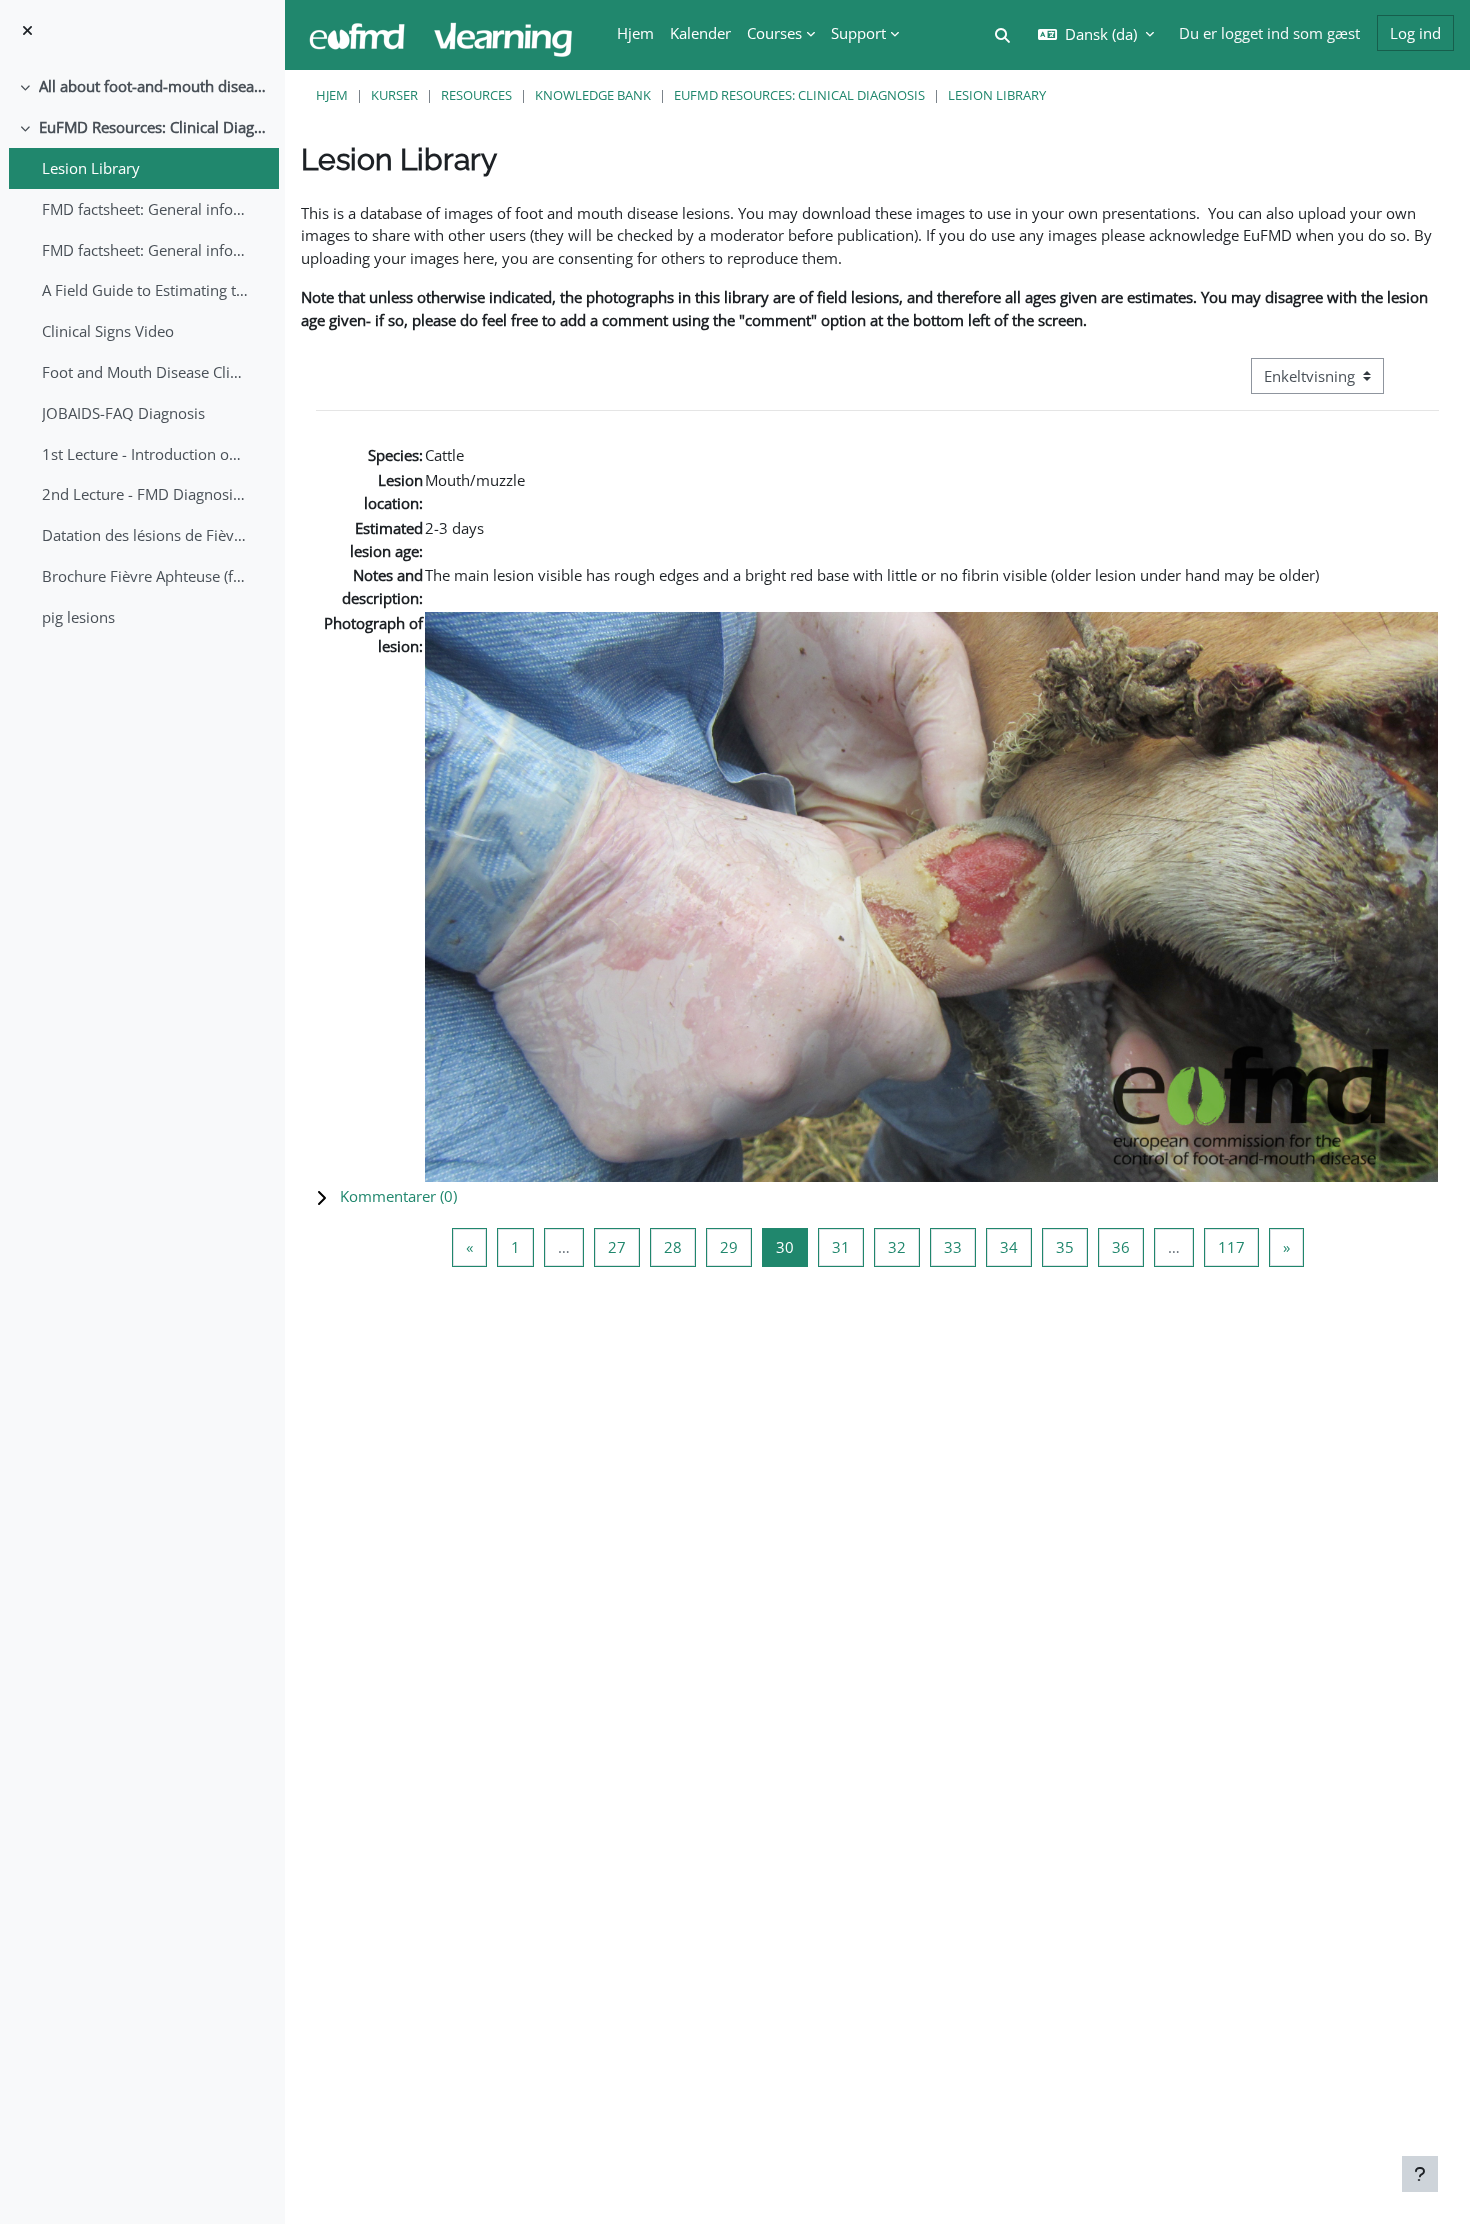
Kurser (394, 95)
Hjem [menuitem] (635, 33)
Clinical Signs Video (108, 331)
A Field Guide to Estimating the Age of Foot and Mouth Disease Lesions (145, 290)
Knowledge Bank (593, 95)
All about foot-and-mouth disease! (154, 86)
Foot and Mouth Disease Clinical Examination (145, 372)
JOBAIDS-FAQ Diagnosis (123, 413)
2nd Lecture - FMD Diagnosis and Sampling (145, 494)
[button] (877, 1196)
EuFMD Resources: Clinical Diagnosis (154, 127)
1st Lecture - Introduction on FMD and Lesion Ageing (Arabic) (145, 454)
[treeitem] (142, 86)
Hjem (332, 95)
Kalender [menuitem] (700, 33)
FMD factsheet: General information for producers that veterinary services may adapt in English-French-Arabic (145, 250)
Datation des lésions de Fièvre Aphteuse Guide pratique (145, 535)
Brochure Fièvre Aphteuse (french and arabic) (145, 576)
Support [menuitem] (858, 33)
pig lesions (78, 617)
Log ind (1415, 33)
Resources (476, 95)
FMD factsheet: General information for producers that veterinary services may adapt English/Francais (145, 209)
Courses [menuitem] (774, 33)
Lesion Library (91, 168)
